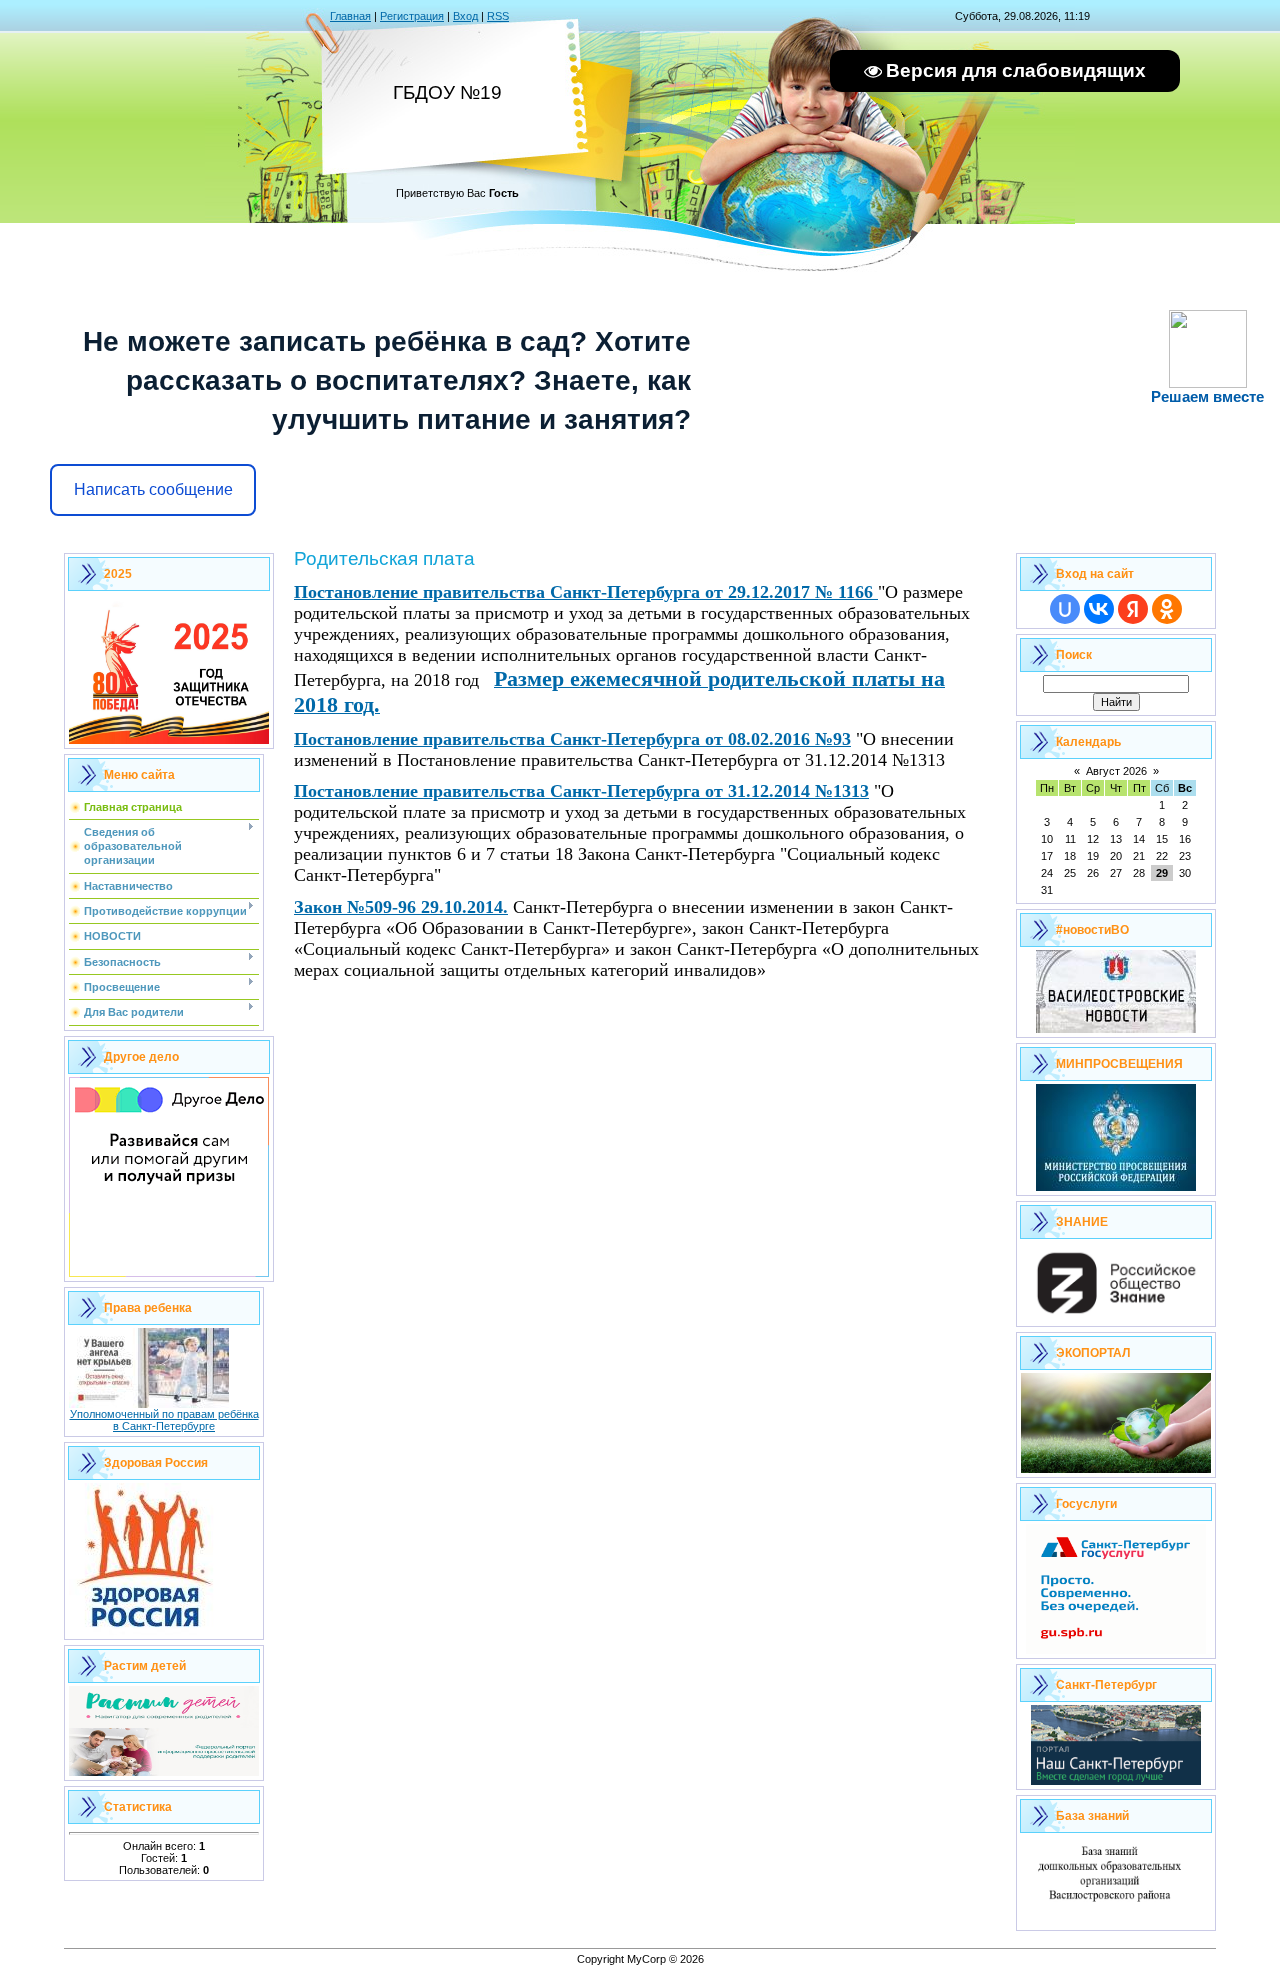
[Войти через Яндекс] (1133, 609)
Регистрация (412, 16)
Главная (350, 16)
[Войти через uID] (1065, 609)
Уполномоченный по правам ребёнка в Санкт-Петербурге (164, 1420)
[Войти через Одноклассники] (1167, 609)
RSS (498, 16)
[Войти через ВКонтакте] (1099, 609)
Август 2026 (1116, 771)
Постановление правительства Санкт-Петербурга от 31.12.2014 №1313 (581, 791)
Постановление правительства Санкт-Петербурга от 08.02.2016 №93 (572, 739)
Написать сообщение (153, 489)
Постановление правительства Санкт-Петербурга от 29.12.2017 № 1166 (586, 592)
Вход (465, 16)
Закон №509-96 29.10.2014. (401, 907)
